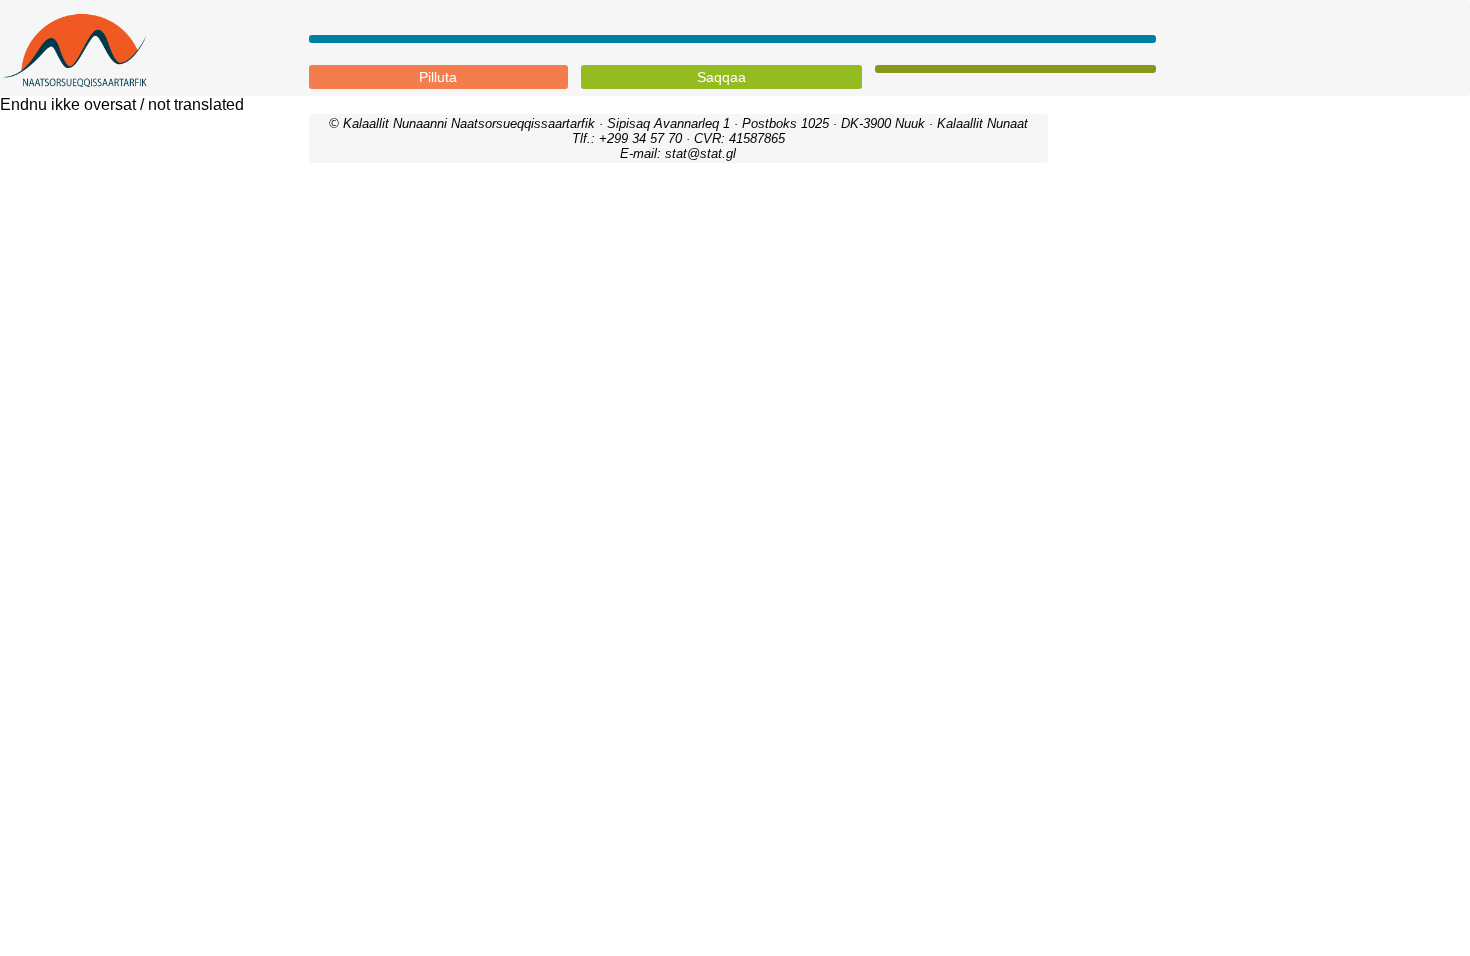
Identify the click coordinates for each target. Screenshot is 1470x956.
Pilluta (438, 77)
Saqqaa (721, 77)
